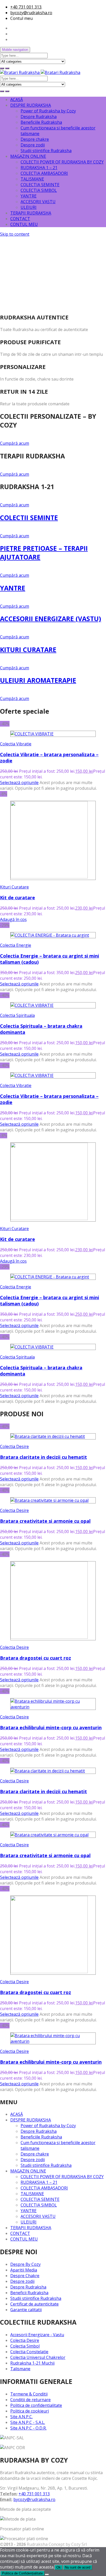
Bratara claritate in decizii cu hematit (43, 1457)
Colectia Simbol (25, 2346)
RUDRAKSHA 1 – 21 (39, 168)
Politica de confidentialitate (36, 2405)
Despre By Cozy (25, 2264)
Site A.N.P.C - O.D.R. (28, 2428)
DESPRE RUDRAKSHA (31, 105)
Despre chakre (35, 139)
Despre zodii (33, 145)
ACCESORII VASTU (38, 202)
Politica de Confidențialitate (22, 2573)
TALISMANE (32, 179)
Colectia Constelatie (29, 2352)
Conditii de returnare (30, 2400)
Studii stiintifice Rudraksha (46, 151)
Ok (59, 2567)
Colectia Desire (14, 1446)
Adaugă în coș (13, 919)
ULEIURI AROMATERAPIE (38, 680)
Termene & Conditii (29, 2394)
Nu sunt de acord (78, 2567)
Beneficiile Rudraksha (41, 122)
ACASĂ (17, 100)
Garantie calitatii (26, 2310)
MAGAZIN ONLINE (28, 156)
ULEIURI (29, 207)
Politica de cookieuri (30, 2411)
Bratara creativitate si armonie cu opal (45, 1521)
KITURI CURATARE (28, 649)
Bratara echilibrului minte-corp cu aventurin (51, 1727)
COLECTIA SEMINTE (40, 185)
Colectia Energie (16, 945)
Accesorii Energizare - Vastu (37, 2335)
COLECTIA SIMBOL (39, 190)
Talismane (20, 2369)
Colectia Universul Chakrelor (38, 2357)
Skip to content (15, 234)
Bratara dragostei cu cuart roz (36, 1658)
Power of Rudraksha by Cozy (48, 111)
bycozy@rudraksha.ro (31, 13)
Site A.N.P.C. (21, 2417)
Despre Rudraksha (39, 117)
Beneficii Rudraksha (29, 2293)
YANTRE (29, 196)
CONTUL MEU (24, 224)
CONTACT (20, 219)
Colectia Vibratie (16, 744)
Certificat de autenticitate (34, 2304)
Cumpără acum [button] (15, 443)
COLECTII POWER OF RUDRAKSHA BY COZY (62, 162)
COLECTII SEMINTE (29, 517)
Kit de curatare (17, 898)
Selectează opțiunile (19, 783)
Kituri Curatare (14, 887)
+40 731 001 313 (26, 7)
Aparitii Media (24, 2270)
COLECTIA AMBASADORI (44, 173)
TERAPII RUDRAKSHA (31, 213)
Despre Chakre (25, 2276)
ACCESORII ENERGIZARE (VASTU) (51, 619)
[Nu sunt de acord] (47, 2574)
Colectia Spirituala (17, 1015)
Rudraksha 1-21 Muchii (32, 2363)
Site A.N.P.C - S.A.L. (28, 2422)
